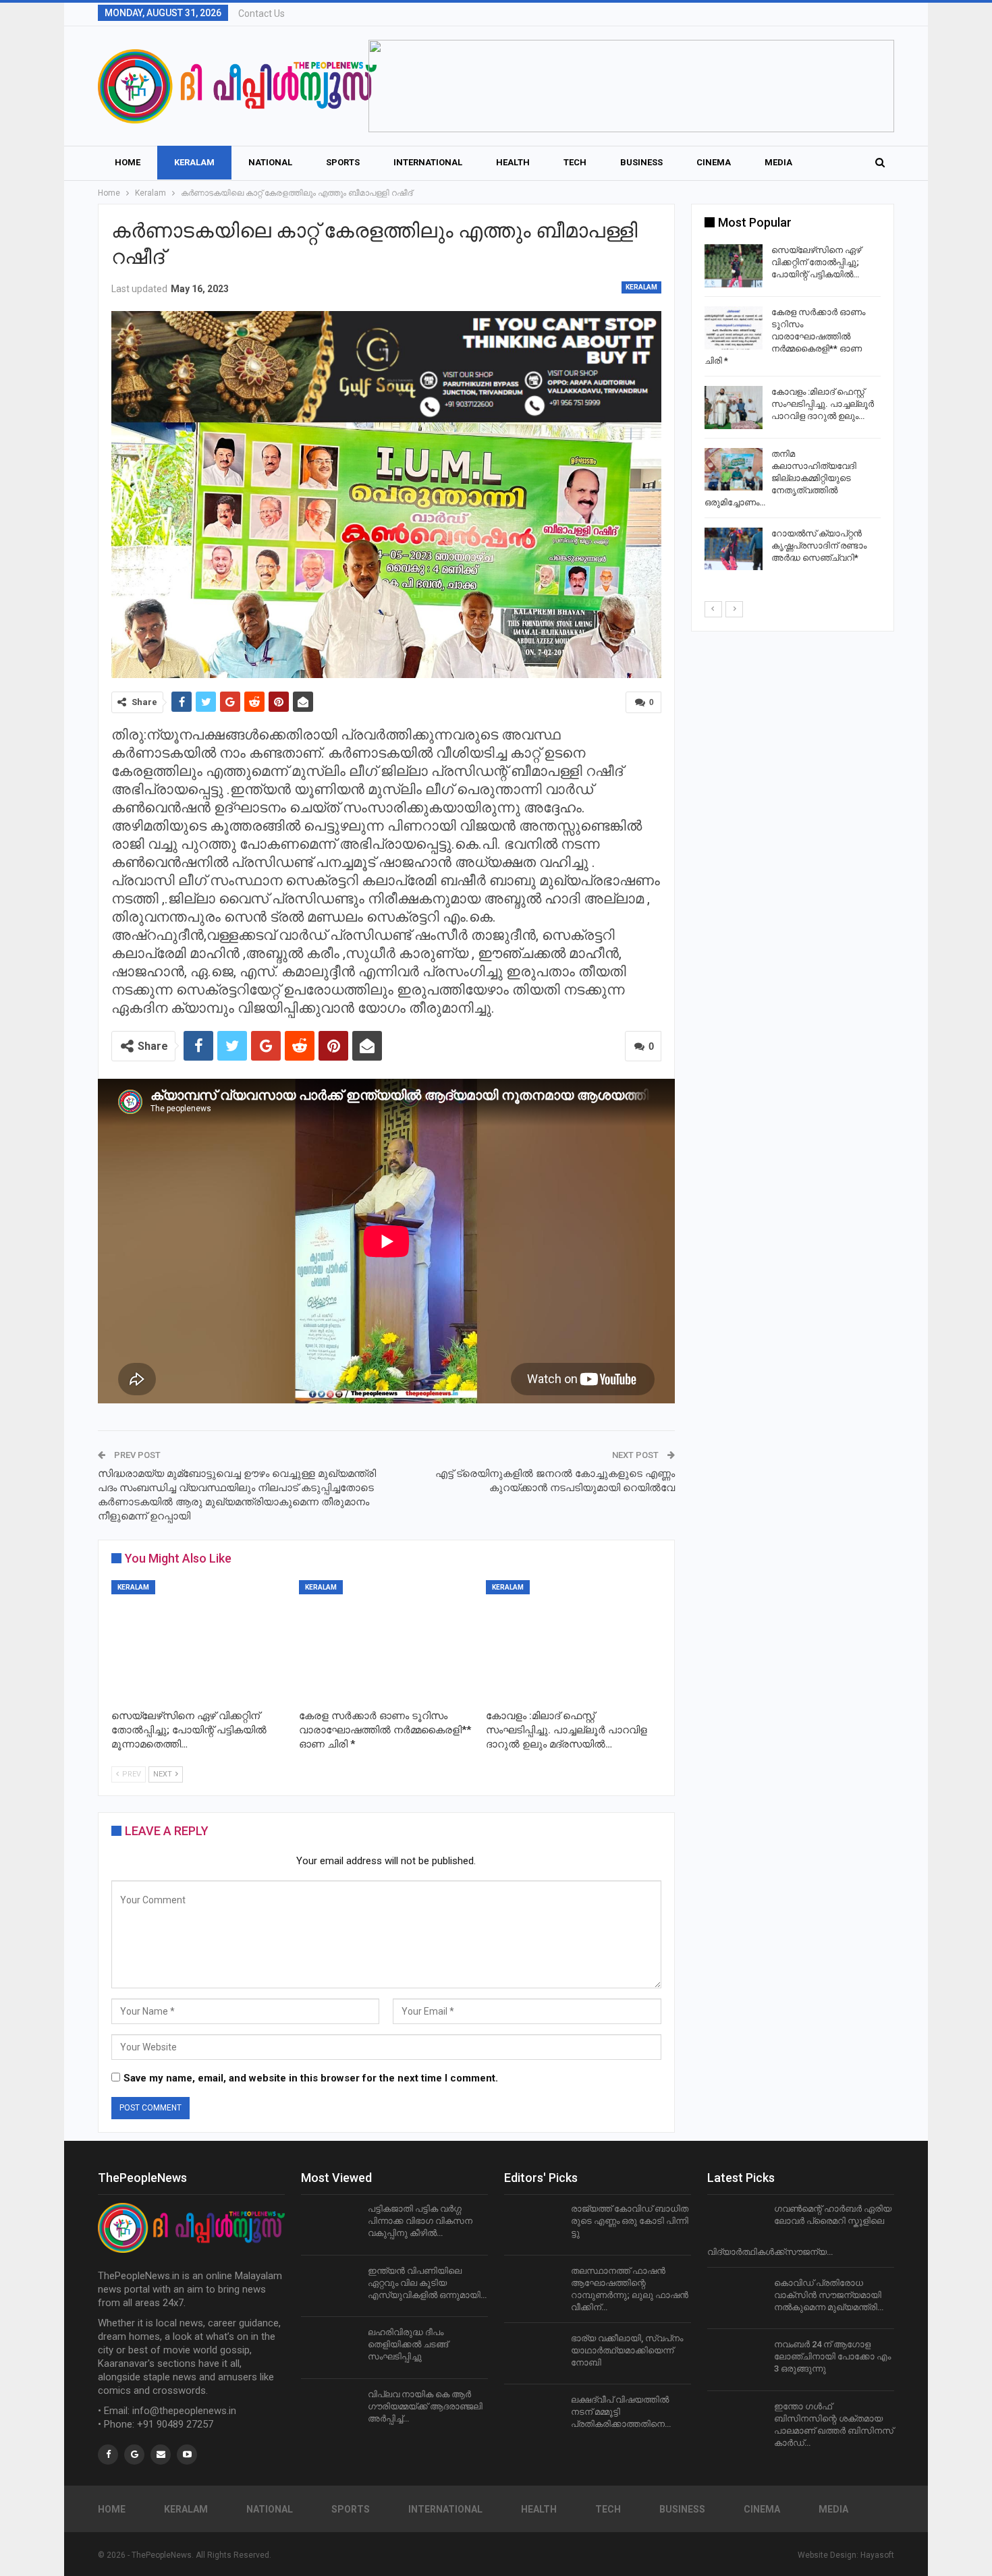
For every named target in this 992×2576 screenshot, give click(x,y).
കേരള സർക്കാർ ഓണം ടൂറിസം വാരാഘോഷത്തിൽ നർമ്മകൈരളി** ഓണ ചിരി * (785, 336)
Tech (575, 162)
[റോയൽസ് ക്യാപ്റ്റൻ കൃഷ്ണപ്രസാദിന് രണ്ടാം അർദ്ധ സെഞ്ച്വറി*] (734, 549)
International (428, 162)
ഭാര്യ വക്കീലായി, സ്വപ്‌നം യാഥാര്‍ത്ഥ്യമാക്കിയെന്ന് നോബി (627, 2350)
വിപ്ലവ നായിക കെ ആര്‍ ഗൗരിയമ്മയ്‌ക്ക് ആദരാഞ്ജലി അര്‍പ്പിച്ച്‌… (425, 2406)
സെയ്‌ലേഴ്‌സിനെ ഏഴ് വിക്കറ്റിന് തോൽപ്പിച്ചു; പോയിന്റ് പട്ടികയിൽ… (816, 262)
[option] (793, 410)
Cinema (714, 162)
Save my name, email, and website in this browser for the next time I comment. (311, 2078)
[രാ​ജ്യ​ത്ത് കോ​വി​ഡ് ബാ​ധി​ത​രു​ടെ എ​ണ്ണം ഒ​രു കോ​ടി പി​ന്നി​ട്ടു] (533, 2224)
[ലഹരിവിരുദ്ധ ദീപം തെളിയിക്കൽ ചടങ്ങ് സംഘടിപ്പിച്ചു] (330, 2348)
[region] (631, 86)
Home (128, 162)
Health (513, 162)
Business (641, 162)
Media (778, 162)
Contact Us (261, 13)
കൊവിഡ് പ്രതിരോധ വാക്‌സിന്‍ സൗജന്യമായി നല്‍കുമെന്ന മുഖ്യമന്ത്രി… (829, 2295)
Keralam (194, 162)
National (270, 162)
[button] (631, 86)
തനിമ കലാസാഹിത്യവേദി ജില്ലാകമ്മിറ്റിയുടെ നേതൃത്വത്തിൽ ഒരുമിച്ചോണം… (780, 478)
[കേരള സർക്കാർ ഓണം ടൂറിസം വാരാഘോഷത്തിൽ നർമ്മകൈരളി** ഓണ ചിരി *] (387, 1642)
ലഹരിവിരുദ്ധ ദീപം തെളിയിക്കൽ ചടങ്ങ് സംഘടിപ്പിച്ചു (408, 2344)
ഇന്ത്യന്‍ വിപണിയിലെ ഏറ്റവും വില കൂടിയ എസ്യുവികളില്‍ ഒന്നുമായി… (427, 2283)
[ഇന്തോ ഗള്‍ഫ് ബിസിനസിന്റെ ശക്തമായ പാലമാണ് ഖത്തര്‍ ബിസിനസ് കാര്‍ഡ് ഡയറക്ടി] (736, 2422)
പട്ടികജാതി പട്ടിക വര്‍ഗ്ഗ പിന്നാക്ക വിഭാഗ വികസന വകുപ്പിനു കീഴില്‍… (420, 2221)
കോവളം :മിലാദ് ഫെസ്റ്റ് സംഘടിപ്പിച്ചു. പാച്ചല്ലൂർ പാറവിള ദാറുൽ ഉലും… (823, 404)
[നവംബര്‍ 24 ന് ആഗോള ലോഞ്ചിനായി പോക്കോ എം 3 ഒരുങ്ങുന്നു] (736, 2360)
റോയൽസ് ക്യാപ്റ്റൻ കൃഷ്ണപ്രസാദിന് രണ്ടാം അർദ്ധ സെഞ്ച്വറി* (819, 545)
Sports (343, 162)
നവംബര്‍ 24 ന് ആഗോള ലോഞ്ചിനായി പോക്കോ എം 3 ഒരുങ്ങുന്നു (832, 2356)
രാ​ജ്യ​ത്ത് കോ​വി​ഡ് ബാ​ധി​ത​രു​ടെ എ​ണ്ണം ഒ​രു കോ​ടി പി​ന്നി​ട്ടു (630, 2221)
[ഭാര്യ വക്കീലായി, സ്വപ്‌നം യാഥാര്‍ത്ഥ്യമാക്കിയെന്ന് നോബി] (533, 2354)
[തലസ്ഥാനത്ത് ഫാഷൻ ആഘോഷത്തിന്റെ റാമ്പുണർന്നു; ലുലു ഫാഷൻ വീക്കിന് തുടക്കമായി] (533, 2287)
